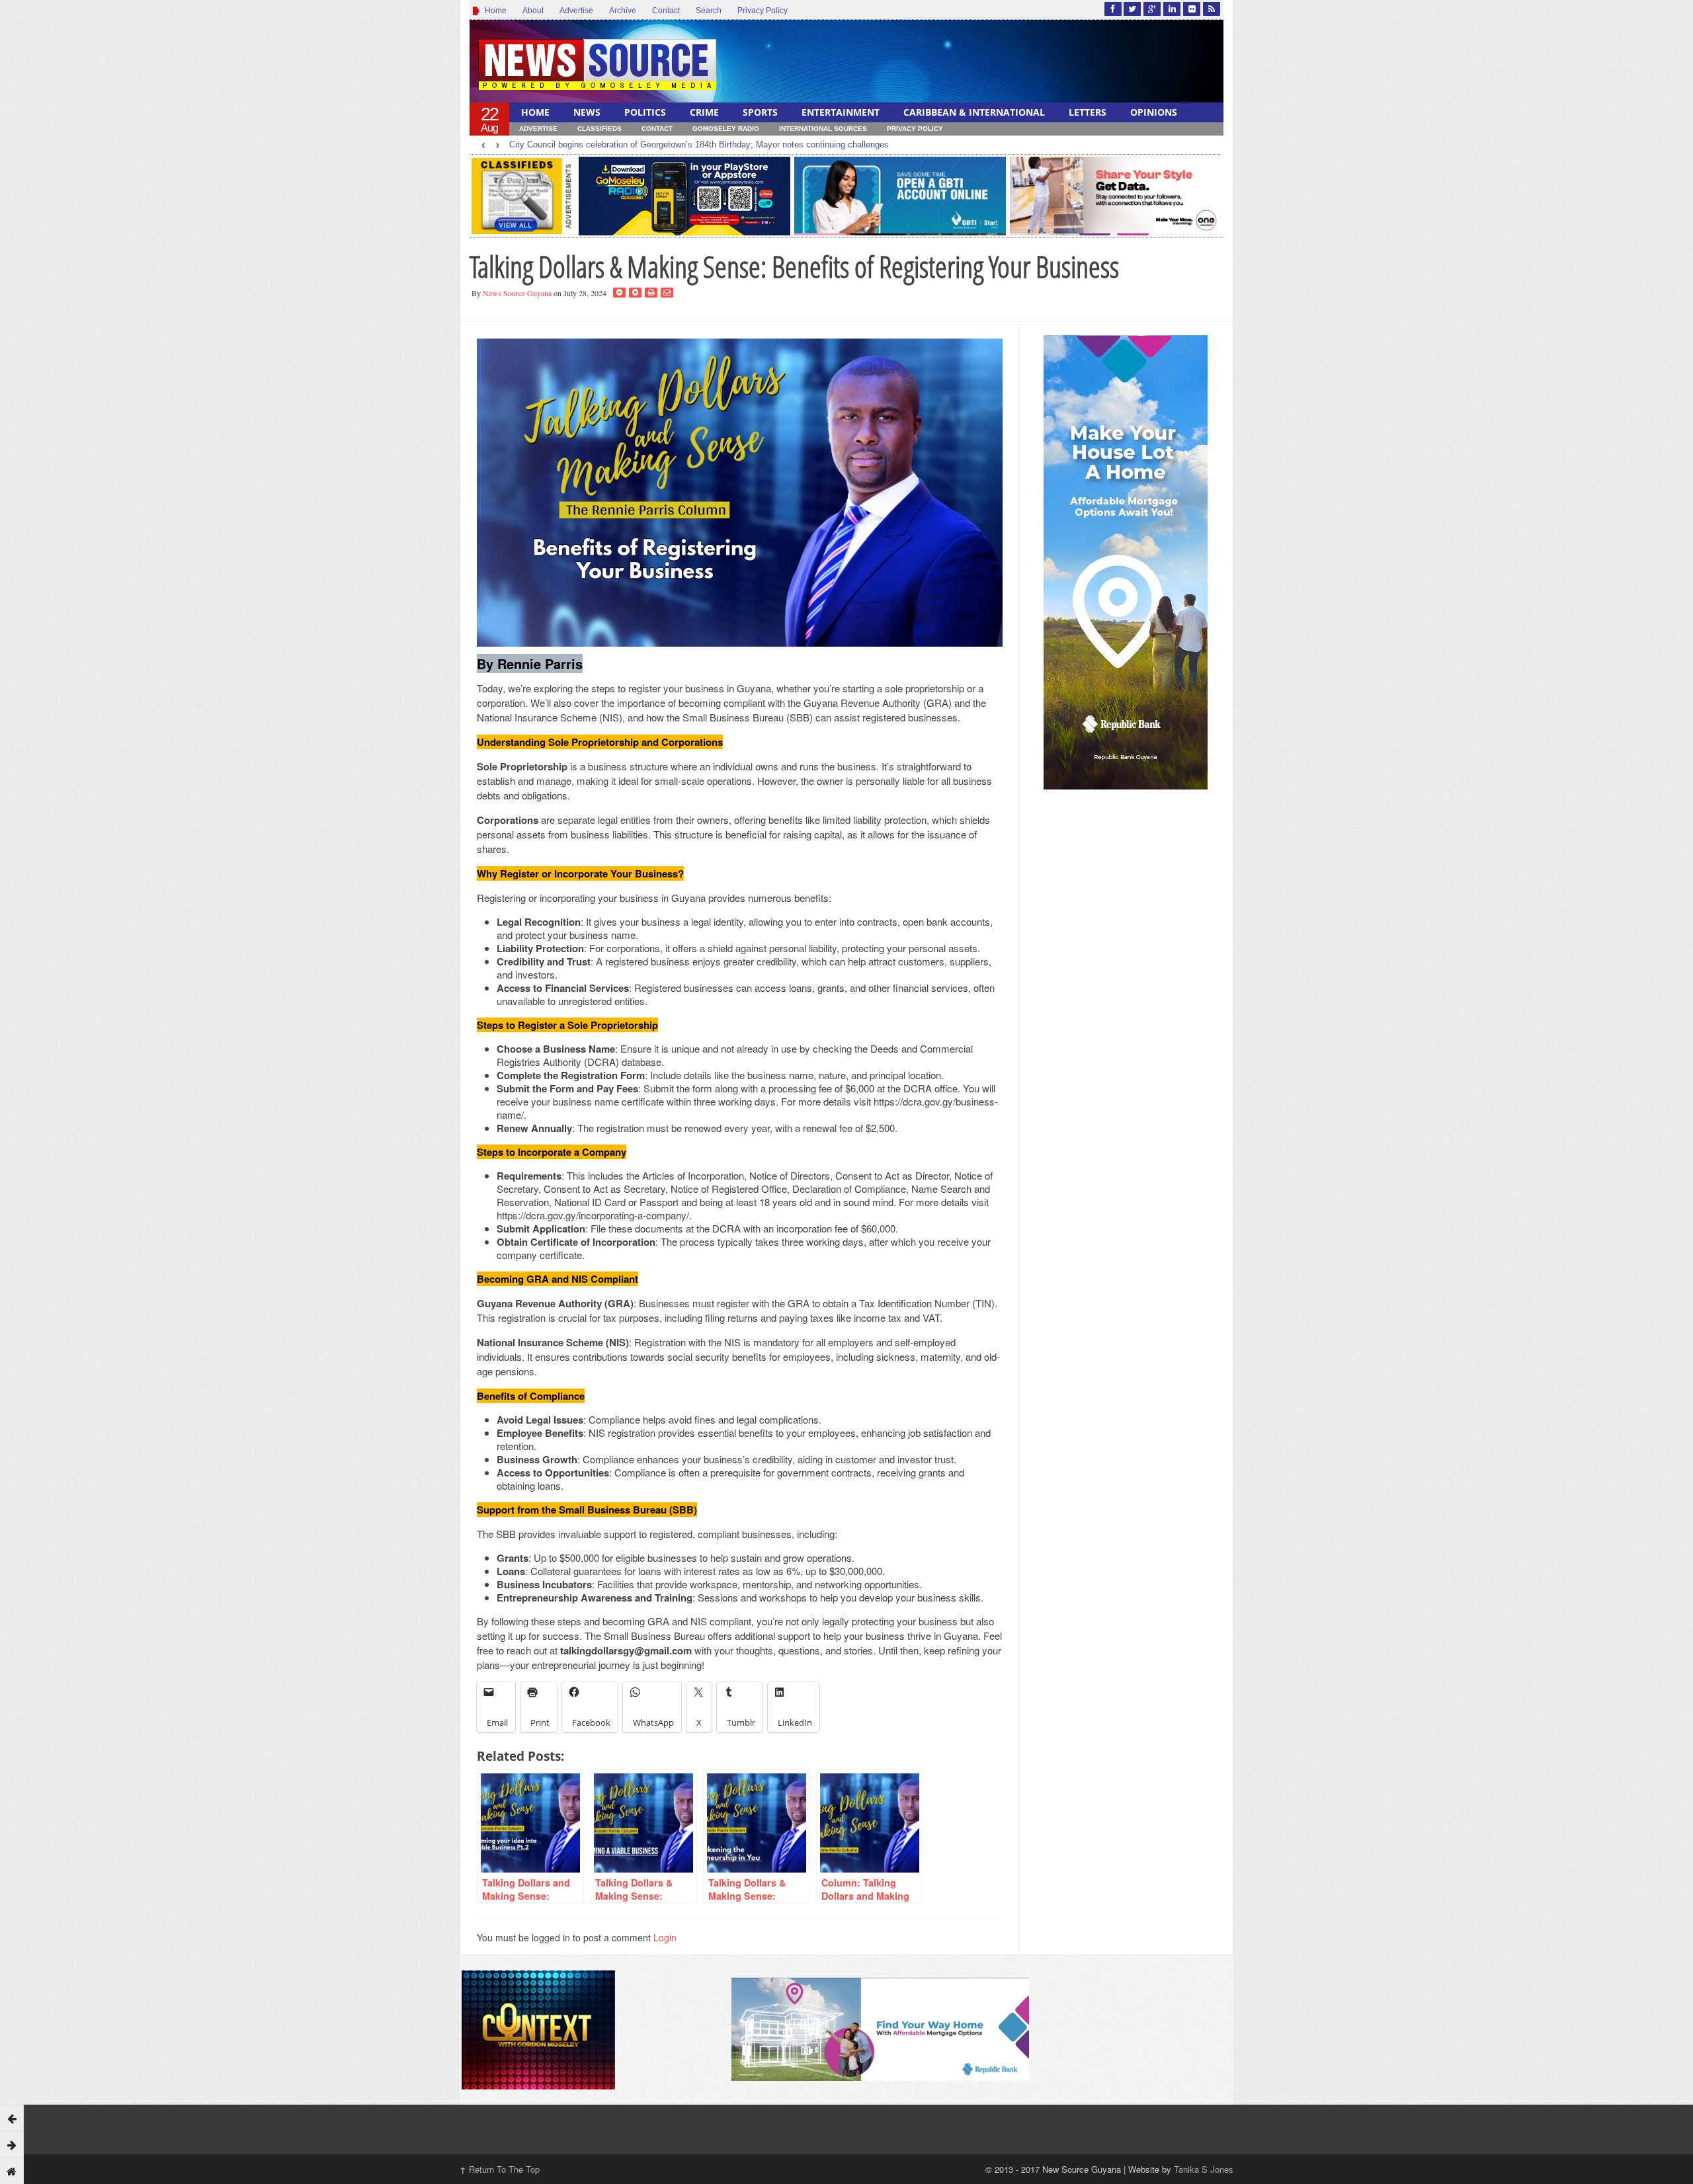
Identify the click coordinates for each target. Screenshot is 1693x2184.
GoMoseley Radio (726, 129)
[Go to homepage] (12, 2171)
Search (709, 11)
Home (494, 11)
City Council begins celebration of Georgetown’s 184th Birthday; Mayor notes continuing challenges (699, 144)
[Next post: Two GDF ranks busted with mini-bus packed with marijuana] (12, 2144)
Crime (704, 112)
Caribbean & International (974, 112)
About (533, 11)
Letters (1088, 112)
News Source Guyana (517, 293)
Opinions (1154, 112)
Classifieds (599, 129)
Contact (666, 11)
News (587, 112)
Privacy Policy (763, 11)
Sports (760, 112)
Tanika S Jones (1204, 2169)
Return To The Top (500, 2169)
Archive (623, 11)
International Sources (823, 129)
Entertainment (841, 112)
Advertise (576, 11)
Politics (645, 112)
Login (665, 1937)
